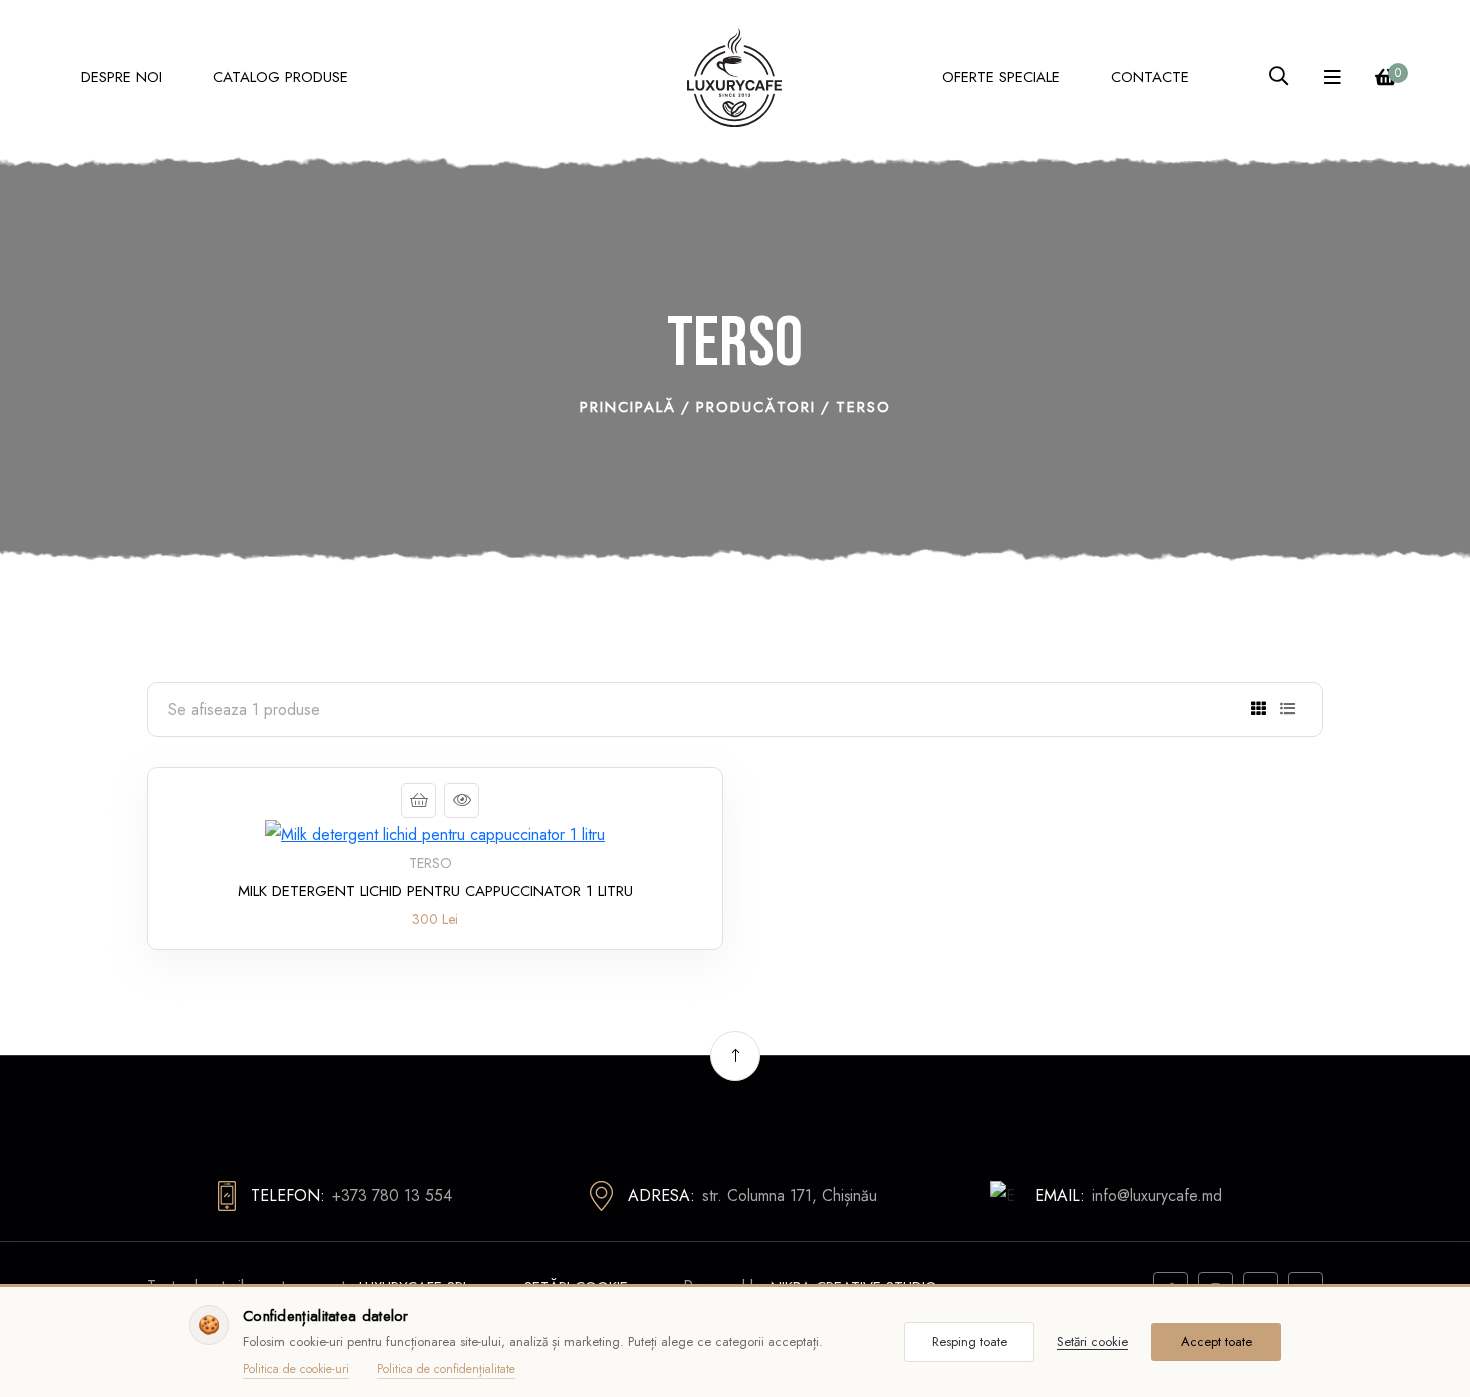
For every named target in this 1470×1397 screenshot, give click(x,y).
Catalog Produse (280, 77)
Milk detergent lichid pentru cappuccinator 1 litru (435, 891)
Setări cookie (1092, 1341)
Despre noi (121, 77)
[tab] (1258, 709)
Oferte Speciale (1001, 77)
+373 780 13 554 (392, 1195)
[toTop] (735, 1056)
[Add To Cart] (419, 800)
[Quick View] (462, 800)
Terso (430, 863)
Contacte (1150, 77)
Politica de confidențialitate (446, 1369)
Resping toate (969, 1341)
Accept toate (1216, 1341)
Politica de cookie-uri (296, 1369)
